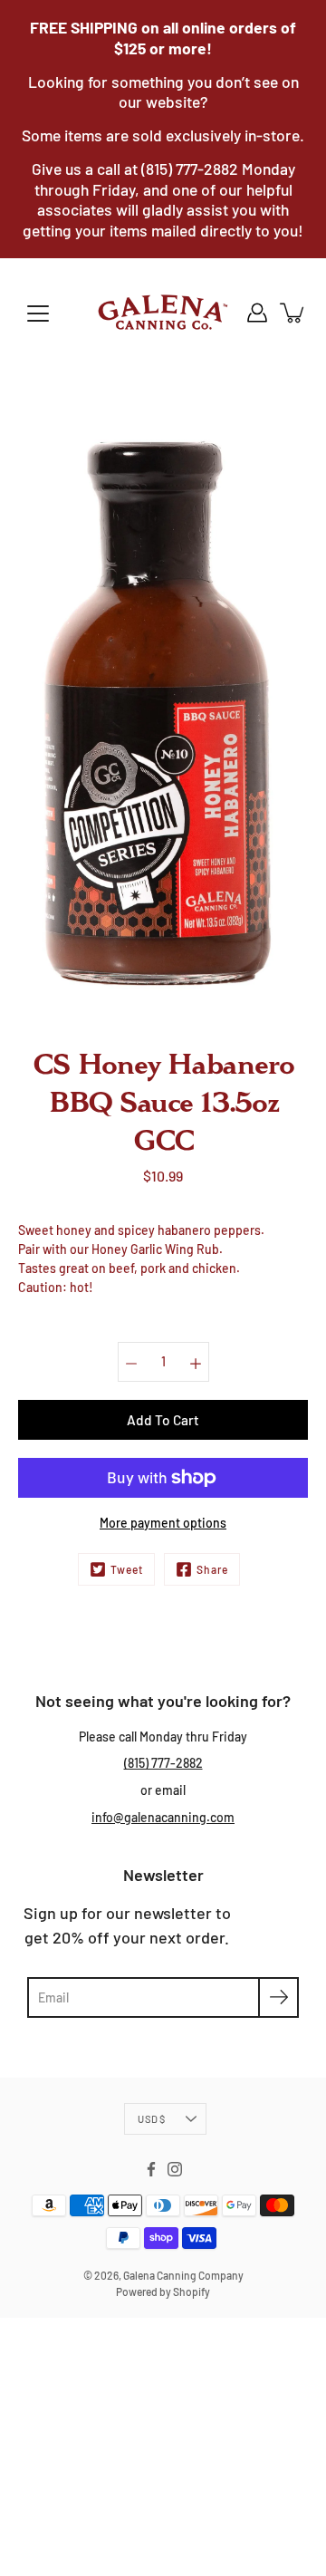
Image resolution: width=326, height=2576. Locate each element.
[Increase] (196, 1362)
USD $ (151, 2119)
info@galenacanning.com (163, 1817)
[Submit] (278, 1997)
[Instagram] (175, 2169)
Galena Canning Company (183, 2275)
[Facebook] (151, 2169)
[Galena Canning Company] (163, 313)
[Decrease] (131, 1362)
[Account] (257, 313)
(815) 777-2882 (163, 1763)
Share (212, 1569)
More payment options (163, 1523)
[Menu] (38, 314)
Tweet (127, 1569)
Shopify (192, 2291)
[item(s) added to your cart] (293, 313)
